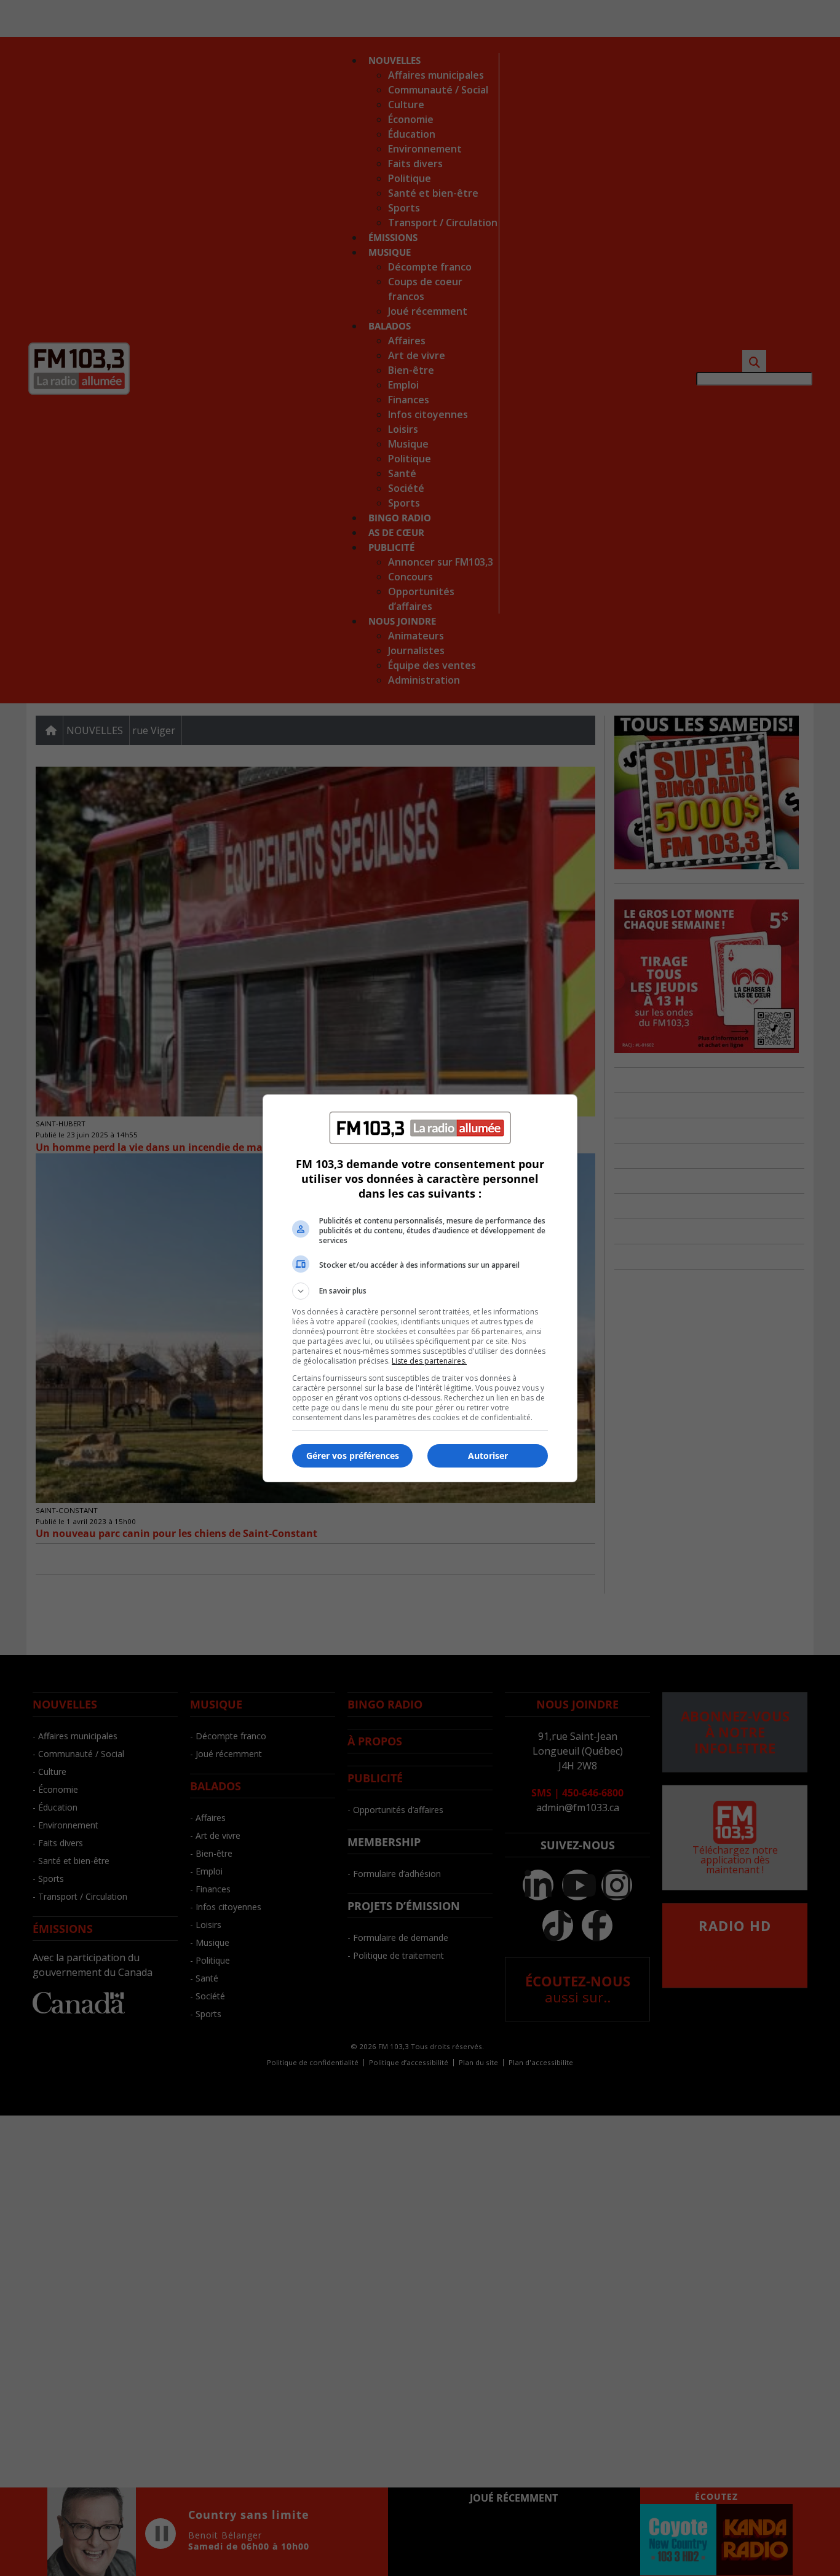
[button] (420, 1291)
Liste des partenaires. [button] (429, 1361)
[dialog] (420, 1288)
